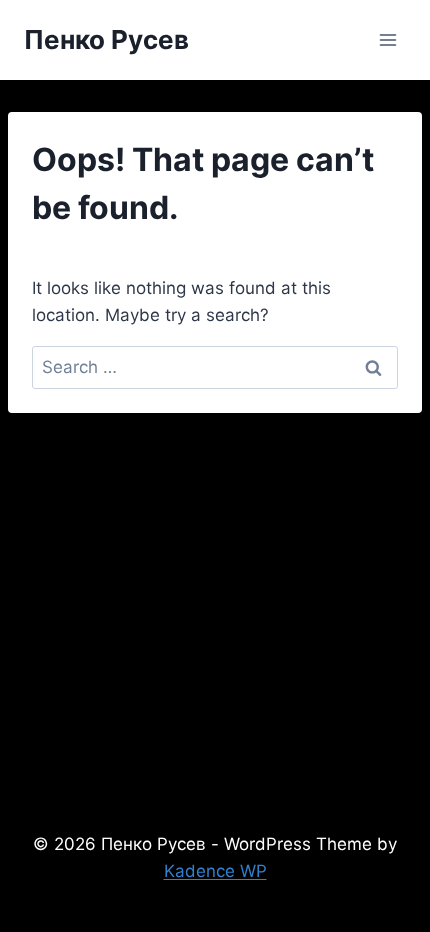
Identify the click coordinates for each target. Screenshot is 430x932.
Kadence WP (215, 871)
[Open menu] (387, 39)
